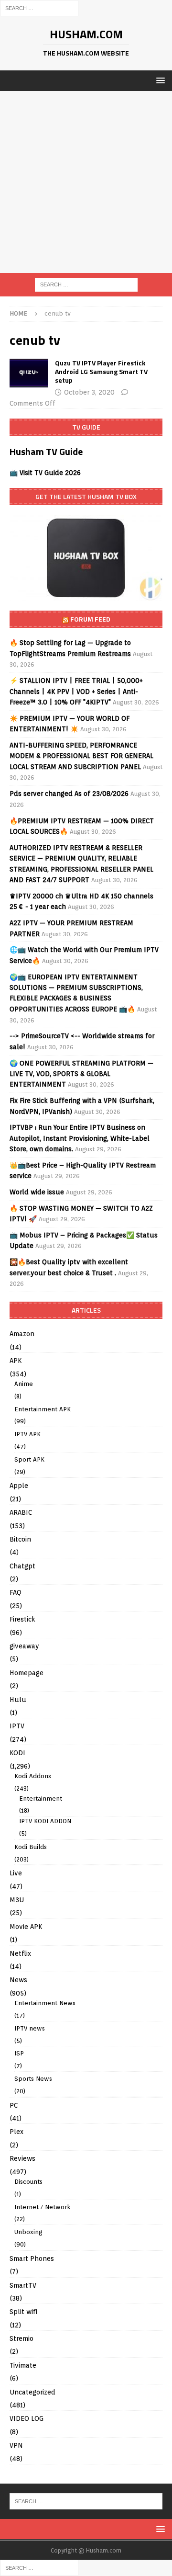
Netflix (20, 1953)
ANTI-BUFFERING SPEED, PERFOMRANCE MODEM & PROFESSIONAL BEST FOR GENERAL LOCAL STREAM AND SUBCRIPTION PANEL (81, 756)
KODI (17, 1753)
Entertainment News (45, 2003)
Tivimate (23, 2365)
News (18, 1980)
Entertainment (41, 1799)
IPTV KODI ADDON (45, 1821)
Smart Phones (32, 2258)
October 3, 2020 (89, 392)
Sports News (33, 2079)
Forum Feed (90, 619)
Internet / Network (42, 2207)
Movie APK (26, 1927)
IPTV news (30, 2028)
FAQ (16, 1592)
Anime (24, 1384)
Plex (16, 2132)
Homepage (27, 1673)
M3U (17, 1900)
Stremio (21, 2338)
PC (14, 2105)
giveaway (24, 1646)
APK (16, 1361)
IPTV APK (27, 1434)
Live (16, 1873)
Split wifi (23, 2312)
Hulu (18, 1700)
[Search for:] (39, 8)
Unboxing (28, 2232)
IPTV (17, 1726)
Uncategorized (32, 2392)
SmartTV (23, 2285)
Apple (19, 1486)
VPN (16, 2445)
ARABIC (21, 1512)
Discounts (28, 2182)
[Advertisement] (86, 182)
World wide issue (37, 1192)
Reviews (22, 2158)
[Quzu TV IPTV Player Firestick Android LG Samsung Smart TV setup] (29, 373)
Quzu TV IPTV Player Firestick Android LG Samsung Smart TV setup (101, 371)
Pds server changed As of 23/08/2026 (69, 794)
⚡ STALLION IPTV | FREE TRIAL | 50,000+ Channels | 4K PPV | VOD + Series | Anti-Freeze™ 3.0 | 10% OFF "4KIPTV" (76, 691)
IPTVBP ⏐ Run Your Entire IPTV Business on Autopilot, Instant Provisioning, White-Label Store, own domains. (80, 1138)
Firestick (22, 1619)
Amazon (22, 1334)
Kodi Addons (33, 1776)
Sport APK (29, 1459)
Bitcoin (20, 1539)
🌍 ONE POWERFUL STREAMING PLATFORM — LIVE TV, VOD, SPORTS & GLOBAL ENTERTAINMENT (81, 1074)
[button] (159, 80)
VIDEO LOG (27, 2418)
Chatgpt (22, 1566)
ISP (19, 2053)
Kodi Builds (31, 1847)
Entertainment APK (43, 1409)
